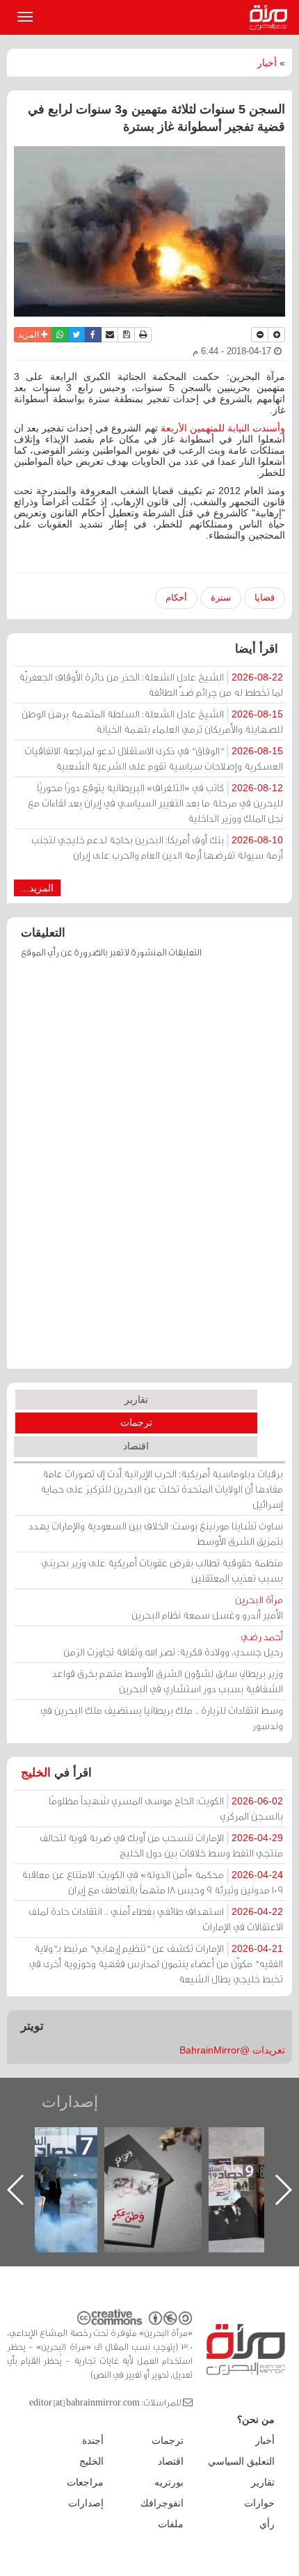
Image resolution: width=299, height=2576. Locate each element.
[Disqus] (149, 1170)
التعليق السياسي (241, 2461)
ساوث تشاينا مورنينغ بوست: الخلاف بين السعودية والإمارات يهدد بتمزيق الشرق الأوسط (156, 1533)
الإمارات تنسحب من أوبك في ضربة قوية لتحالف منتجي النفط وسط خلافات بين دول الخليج (161, 1845)
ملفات (171, 2524)
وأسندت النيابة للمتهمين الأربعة (223, 428)
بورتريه (169, 2482)
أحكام (176, 597)
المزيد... (37, 888)
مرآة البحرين (271, 17)
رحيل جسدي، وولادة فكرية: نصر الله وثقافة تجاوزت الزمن (173, 1644)
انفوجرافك (162, 2503)
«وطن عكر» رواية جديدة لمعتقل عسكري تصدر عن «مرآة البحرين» (248, 2167)
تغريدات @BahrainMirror (232, 2050)
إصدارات (70, 2102)
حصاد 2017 (143, 2142)
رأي (267, 2524)
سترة (221, 597)
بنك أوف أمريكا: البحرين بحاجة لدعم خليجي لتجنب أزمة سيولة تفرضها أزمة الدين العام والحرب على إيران (157, 847)
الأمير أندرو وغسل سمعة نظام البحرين (207, 1607)
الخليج (36, 1773)
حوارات (259, 2503)
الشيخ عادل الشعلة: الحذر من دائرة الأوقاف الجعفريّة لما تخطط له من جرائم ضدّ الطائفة (151, 684)
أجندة (93, 2440)
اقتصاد (136, 1446)
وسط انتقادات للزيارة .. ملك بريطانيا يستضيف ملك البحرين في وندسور (162, 1718)
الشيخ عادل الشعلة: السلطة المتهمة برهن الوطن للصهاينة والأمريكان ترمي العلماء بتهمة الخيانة (152, 721)
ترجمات (136, 1422)
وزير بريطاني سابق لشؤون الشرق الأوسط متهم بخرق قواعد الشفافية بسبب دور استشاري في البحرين (168, 1681)
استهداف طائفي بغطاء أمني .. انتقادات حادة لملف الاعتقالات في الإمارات (156, 1919)
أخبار (267, 63)
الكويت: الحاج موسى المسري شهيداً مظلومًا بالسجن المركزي (166, 1808)
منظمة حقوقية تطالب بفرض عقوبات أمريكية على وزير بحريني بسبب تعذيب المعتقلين (162, 1570)
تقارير (136, 1399)
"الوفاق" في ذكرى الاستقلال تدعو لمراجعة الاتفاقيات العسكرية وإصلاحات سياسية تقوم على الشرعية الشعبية (154, 758)
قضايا (265, 597)
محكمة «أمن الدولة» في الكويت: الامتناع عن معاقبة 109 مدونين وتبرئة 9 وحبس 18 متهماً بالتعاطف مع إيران (152, 1882)
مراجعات (85, 2482)
